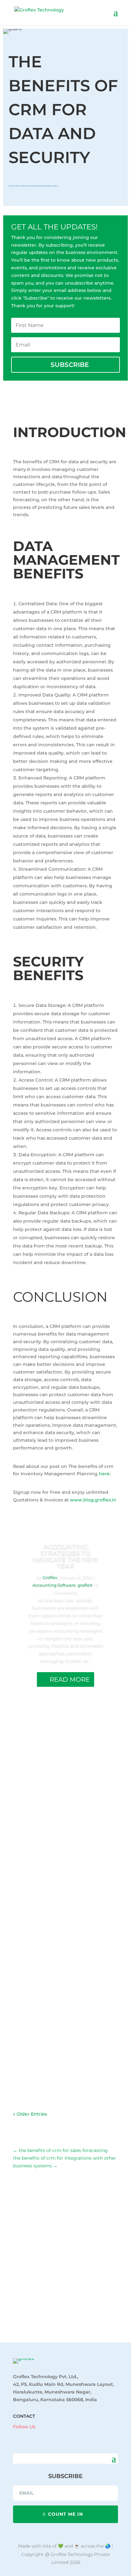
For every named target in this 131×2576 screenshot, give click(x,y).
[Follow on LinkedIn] (28, 2436)
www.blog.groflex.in (93, 1500)
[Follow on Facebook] (15, 2436)
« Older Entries (30, 2114)
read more (31, 1811)
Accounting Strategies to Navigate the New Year (66, 1556)
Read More (70, 1679)
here (104, 1474)
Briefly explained (46, 186)
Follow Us (24, 2427)
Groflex (13, 186)
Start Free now (66, 2313)
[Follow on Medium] (53, 2436)
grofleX (55, 186)
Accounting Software (32, 186)
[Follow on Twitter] (40, 2436)
